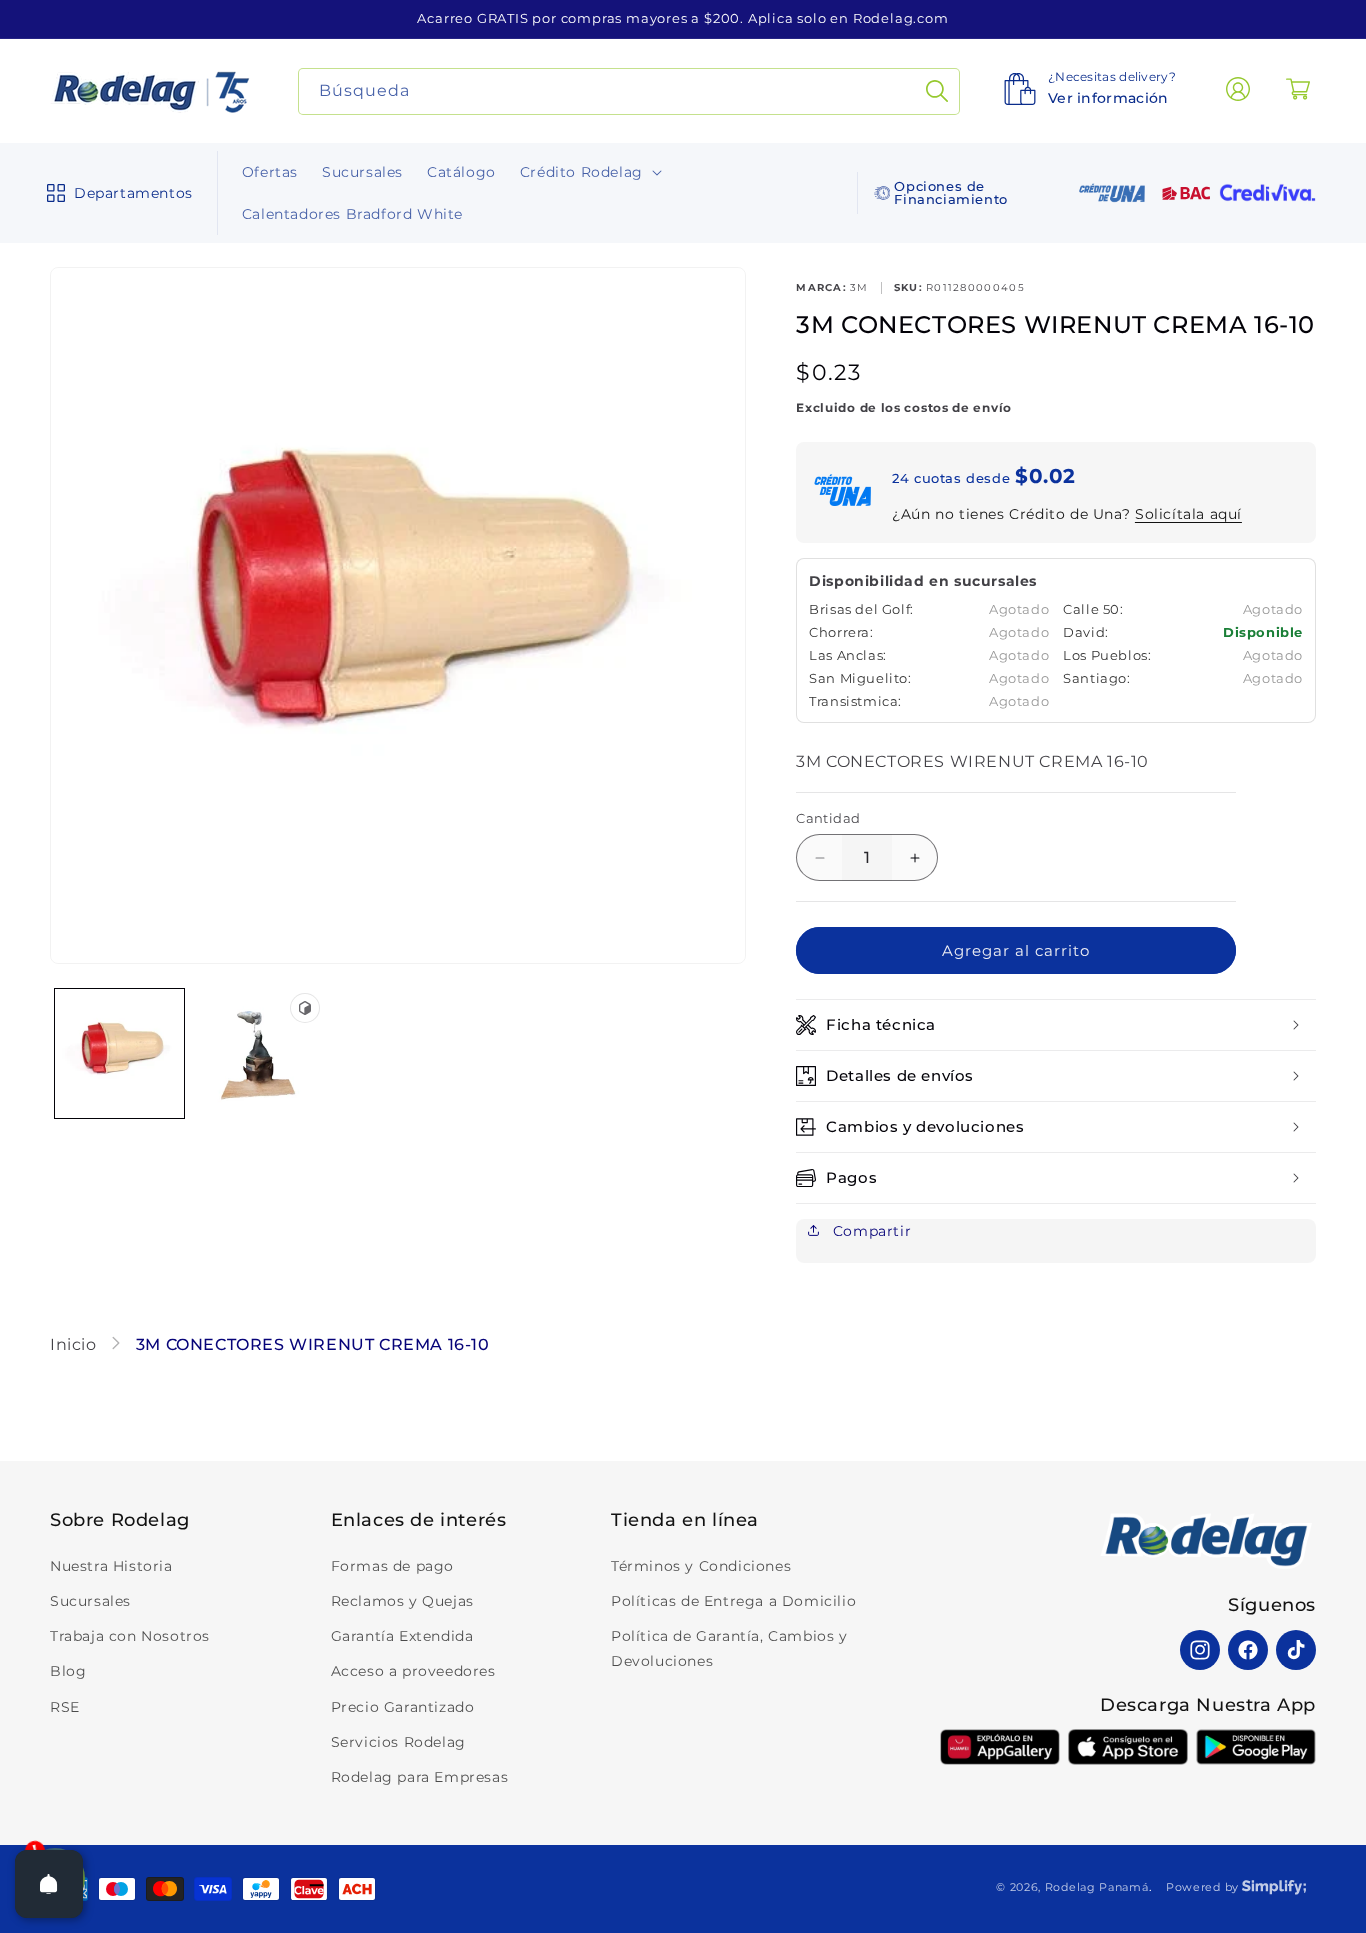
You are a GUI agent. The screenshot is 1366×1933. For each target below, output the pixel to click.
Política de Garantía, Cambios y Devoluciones (729, 1648)
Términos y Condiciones (701, 1566)
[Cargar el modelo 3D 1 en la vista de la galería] (258, 1053)
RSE (65, 1707)
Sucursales (90, 1601)
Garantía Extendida (402, 1636)
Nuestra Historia (111, 1566)
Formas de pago (392, 1566)
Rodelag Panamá (1097, 1887)
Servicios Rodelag (398, 1742)
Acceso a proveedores (413, 1671)
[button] (115, 193)
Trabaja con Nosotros (130, 1636)
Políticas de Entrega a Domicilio (733, 1601)
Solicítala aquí (1188, 514)
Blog (68, 1671)
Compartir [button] (869, 1231)
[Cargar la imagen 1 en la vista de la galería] (119, 1053)
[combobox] (629, 91)
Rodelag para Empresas (420, 1777)
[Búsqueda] (937, 91)
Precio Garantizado (403, 1707)
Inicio (75, 1344)
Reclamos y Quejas (402, 1601)
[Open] (49, 1884)
